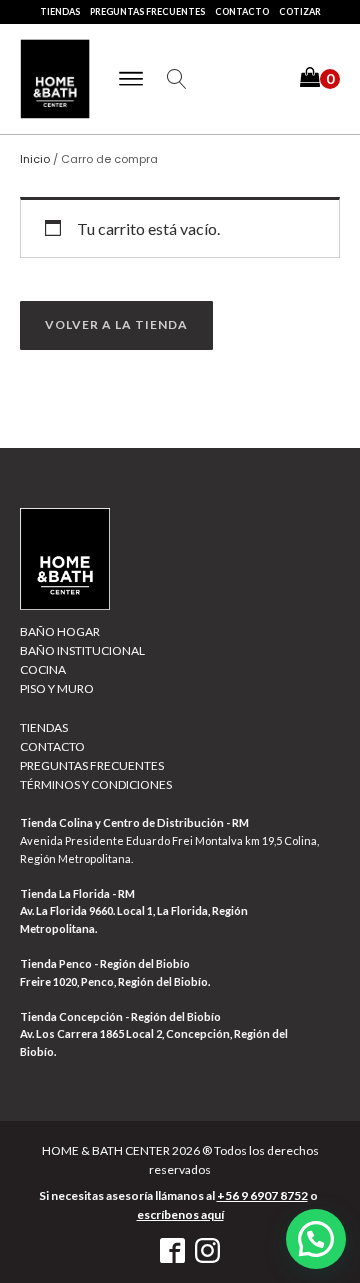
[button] (320, 79)
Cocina (43, 669)
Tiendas (60, 11)
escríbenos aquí (180, 1214)
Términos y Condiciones (96, 784)
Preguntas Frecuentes (147, 11)
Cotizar (300, 11)
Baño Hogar (60, 631)
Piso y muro (57, 688)
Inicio (35, 159)
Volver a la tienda (116, 324)
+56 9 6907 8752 (262, 1195)
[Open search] (177, 79)
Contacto (242, 11)
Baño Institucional (82, 650)
